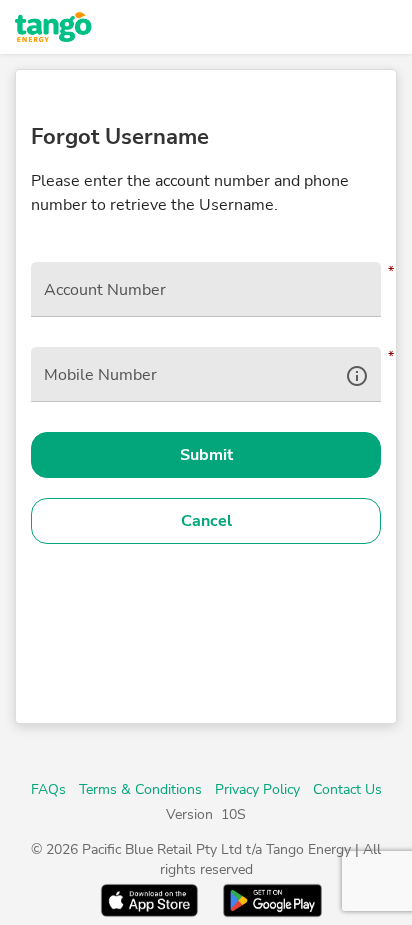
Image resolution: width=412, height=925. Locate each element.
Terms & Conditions (140, 789)
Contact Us (347, 789)
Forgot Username (120, 137)
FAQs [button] (48, 789)
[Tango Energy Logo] (120, 27)
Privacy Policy (257, 789)
